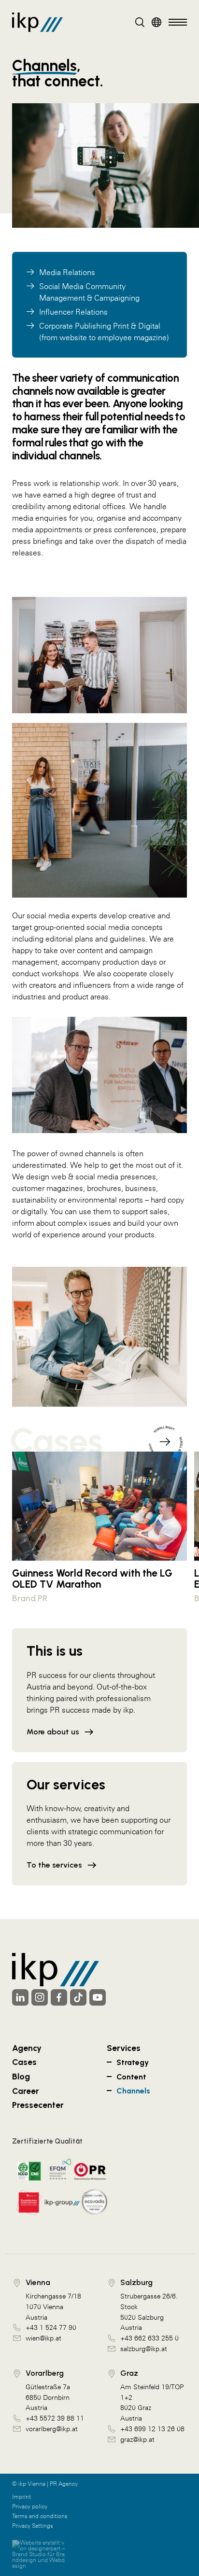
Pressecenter (38, 2105)
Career (26, 2091)
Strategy (133, 2062)
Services (124, 2048)
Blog (21, 2076)
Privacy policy (30, 2507)
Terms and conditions (40, 2516)
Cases (24, 2062)
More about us (53, 1732)
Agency (27, 2048)
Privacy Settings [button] (33, 2526)
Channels (133, 2091)
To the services (54, 1865)
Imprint (21, 2497)
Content (131, 2077)
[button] (165, 1438)
